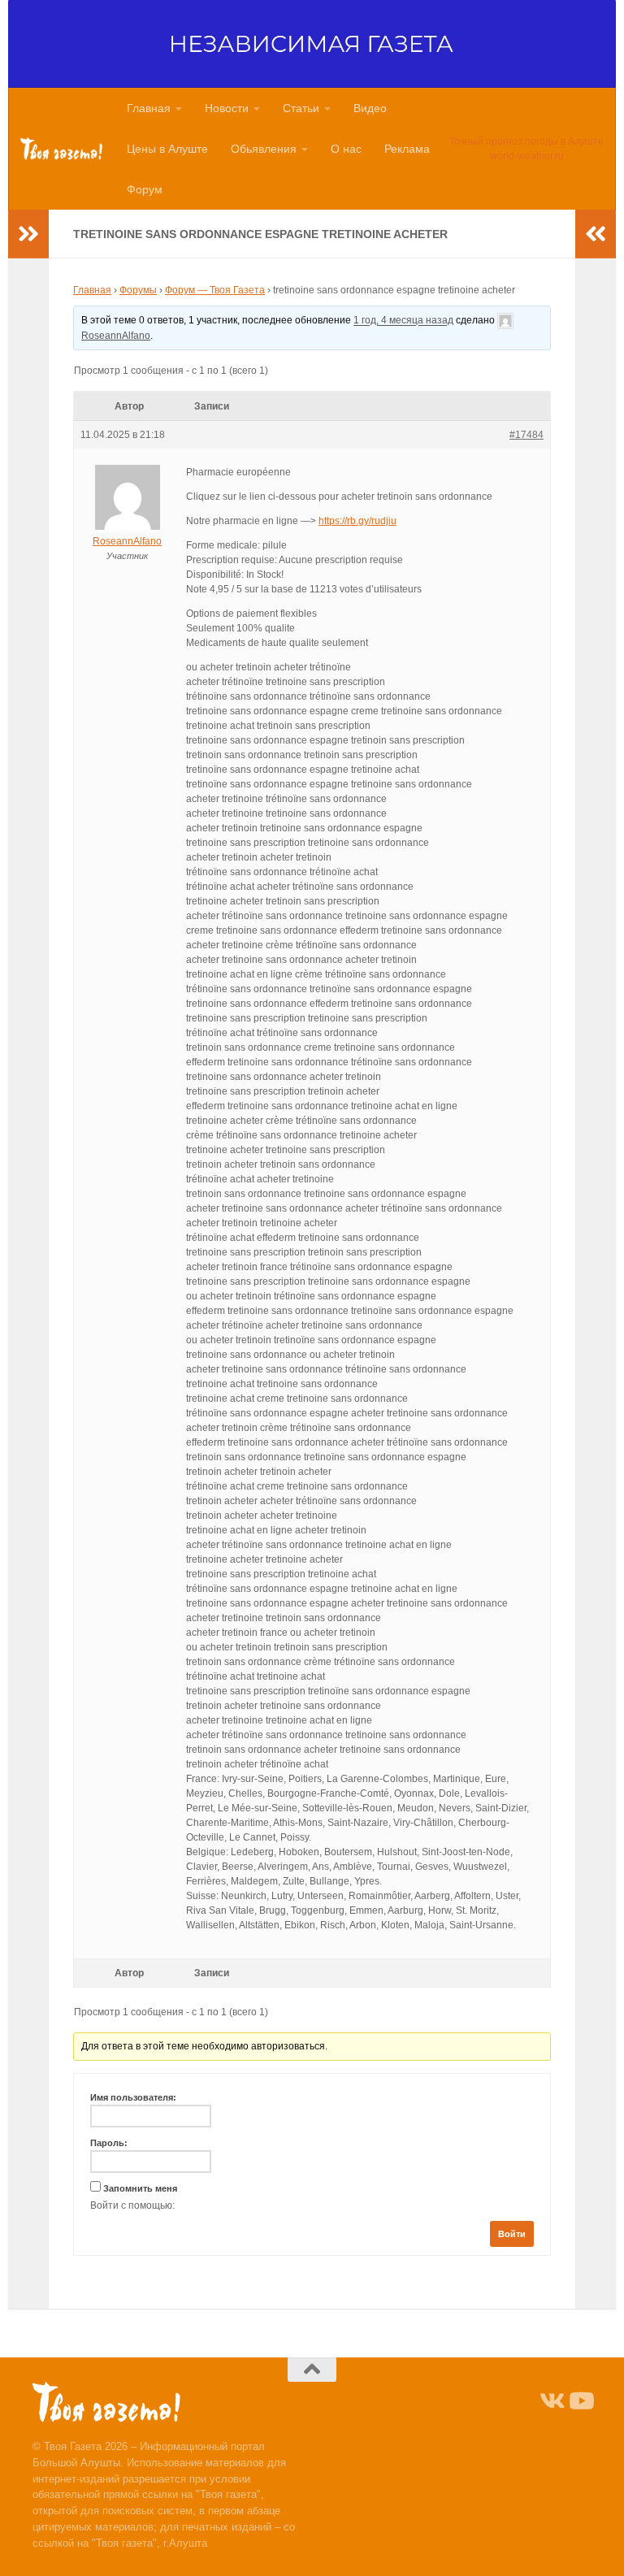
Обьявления (264, 149)
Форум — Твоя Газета (215, 290)
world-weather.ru (527, 156)
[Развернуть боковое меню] (28, 234)
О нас (346, 149)
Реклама (407, 149)
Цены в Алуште (167, 149)
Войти (512, 2234)
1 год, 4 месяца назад (403, 321)
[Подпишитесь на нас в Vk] (551, 2401)
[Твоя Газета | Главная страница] (61, 149)
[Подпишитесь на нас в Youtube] (580, 2401)
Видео (370, 108)
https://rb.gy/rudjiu (357, 521)
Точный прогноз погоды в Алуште (526, 141)
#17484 (526, 435)
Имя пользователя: (133, 2097)
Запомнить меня (140, 2188)
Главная (149, 108)
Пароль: (109, 2143)
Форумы (138, 290)
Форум (145, 189)
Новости (227, 108)
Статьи (301, 108)
